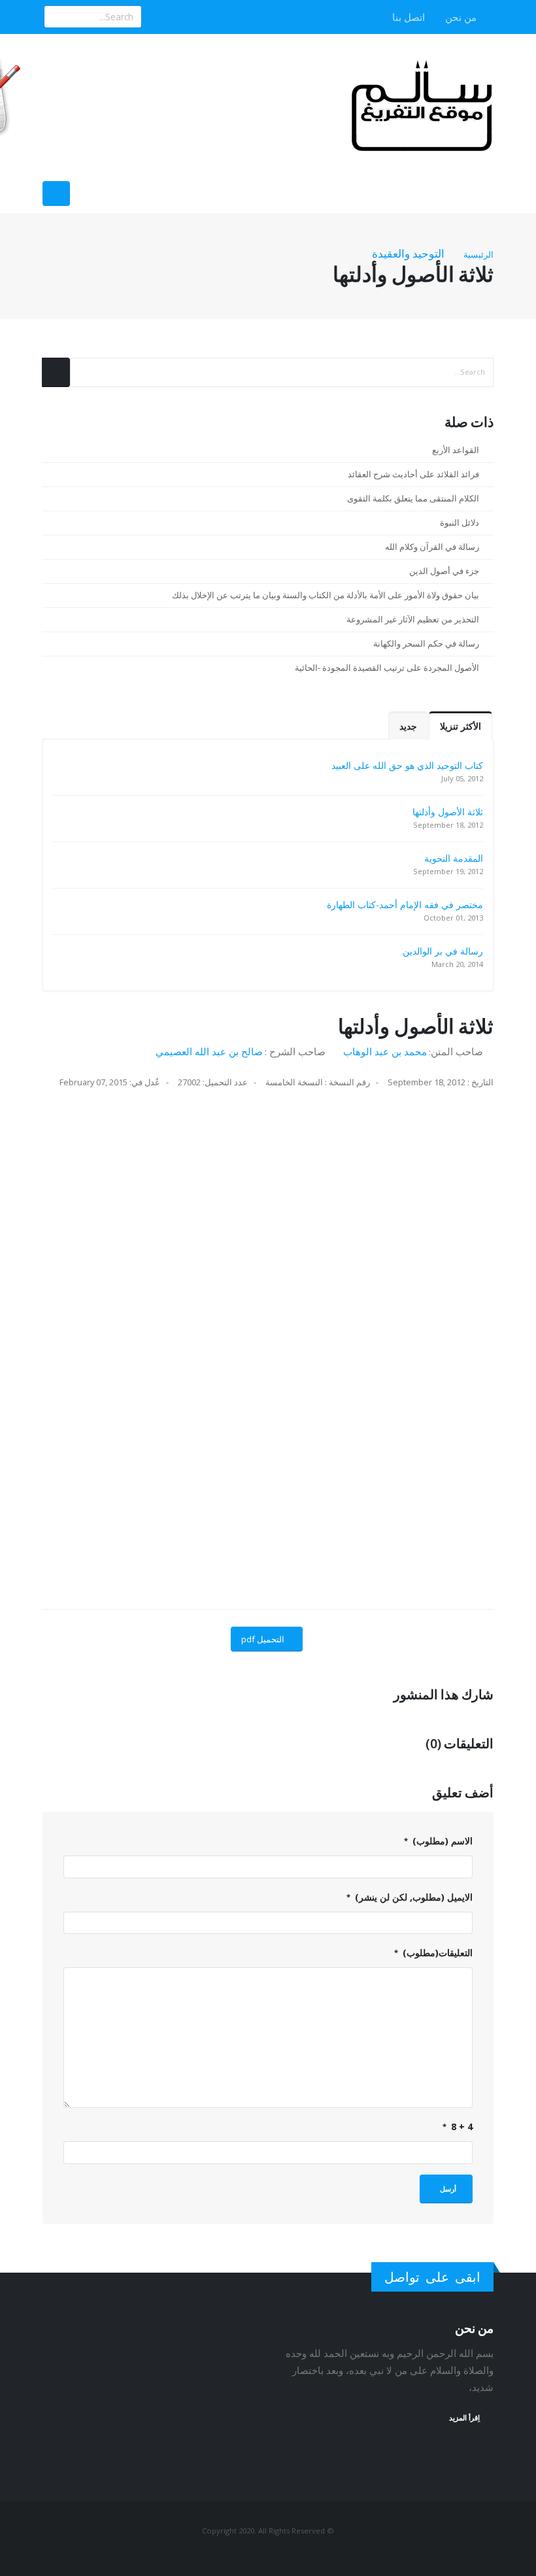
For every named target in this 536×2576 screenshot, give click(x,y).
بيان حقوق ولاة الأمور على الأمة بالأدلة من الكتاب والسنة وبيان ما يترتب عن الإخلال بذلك (326, 595)
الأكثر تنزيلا (461, 726)
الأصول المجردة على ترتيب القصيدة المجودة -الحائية (387, 668)
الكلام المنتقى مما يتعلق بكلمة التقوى (413, 499)
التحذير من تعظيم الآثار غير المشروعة (413, 619)
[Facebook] (176, 17)
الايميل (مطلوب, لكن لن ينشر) (412, 1897)
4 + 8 (461, 2127)
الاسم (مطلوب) (441, 1841)
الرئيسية (478, 254)
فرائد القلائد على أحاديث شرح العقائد (413, 474)
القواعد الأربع (456, 450)
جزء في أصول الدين (444, 571)
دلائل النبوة (460, 523)
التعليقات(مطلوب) (436, 1953)
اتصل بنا (410, 17)
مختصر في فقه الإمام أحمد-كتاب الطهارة (405, 905)
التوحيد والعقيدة (408, 253)
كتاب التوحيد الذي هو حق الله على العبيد (407, 765)
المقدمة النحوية (454, 858)
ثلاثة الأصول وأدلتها (448, 812)
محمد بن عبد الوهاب (385, 1051)
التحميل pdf (263, 1639)
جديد (408, 726)
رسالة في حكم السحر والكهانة (426, 644)
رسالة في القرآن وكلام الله (432, 547)
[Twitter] (154, 17)
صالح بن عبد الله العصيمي (209, 1051)
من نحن (462, 17)
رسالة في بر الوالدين (443, 951)
